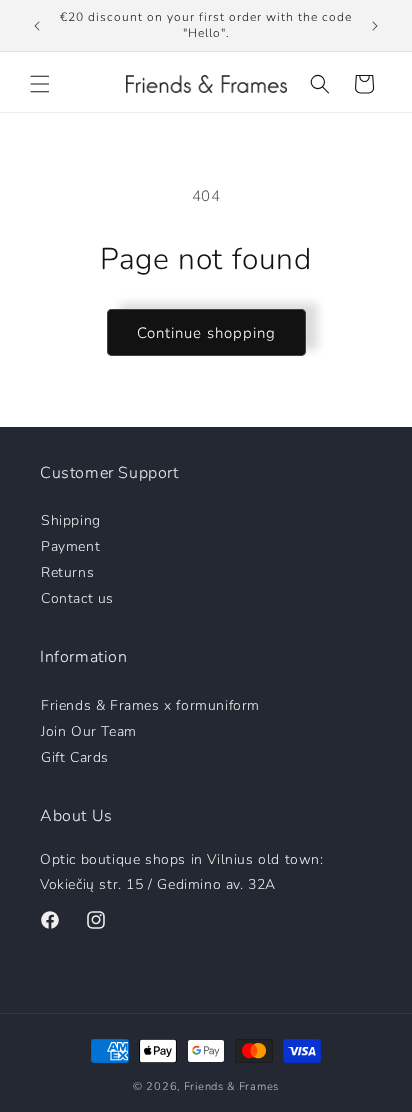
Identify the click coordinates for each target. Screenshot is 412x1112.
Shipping (71, 519)
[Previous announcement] (37, 26)
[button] (40, 84)
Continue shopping (206, 333)
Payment (70, 545)
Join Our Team (89, 730)
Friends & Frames (231, 1086)
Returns (67, 571)
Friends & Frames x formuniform (150, 704)
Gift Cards (75, 756)
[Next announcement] (375, 26)
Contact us (77, 597)
